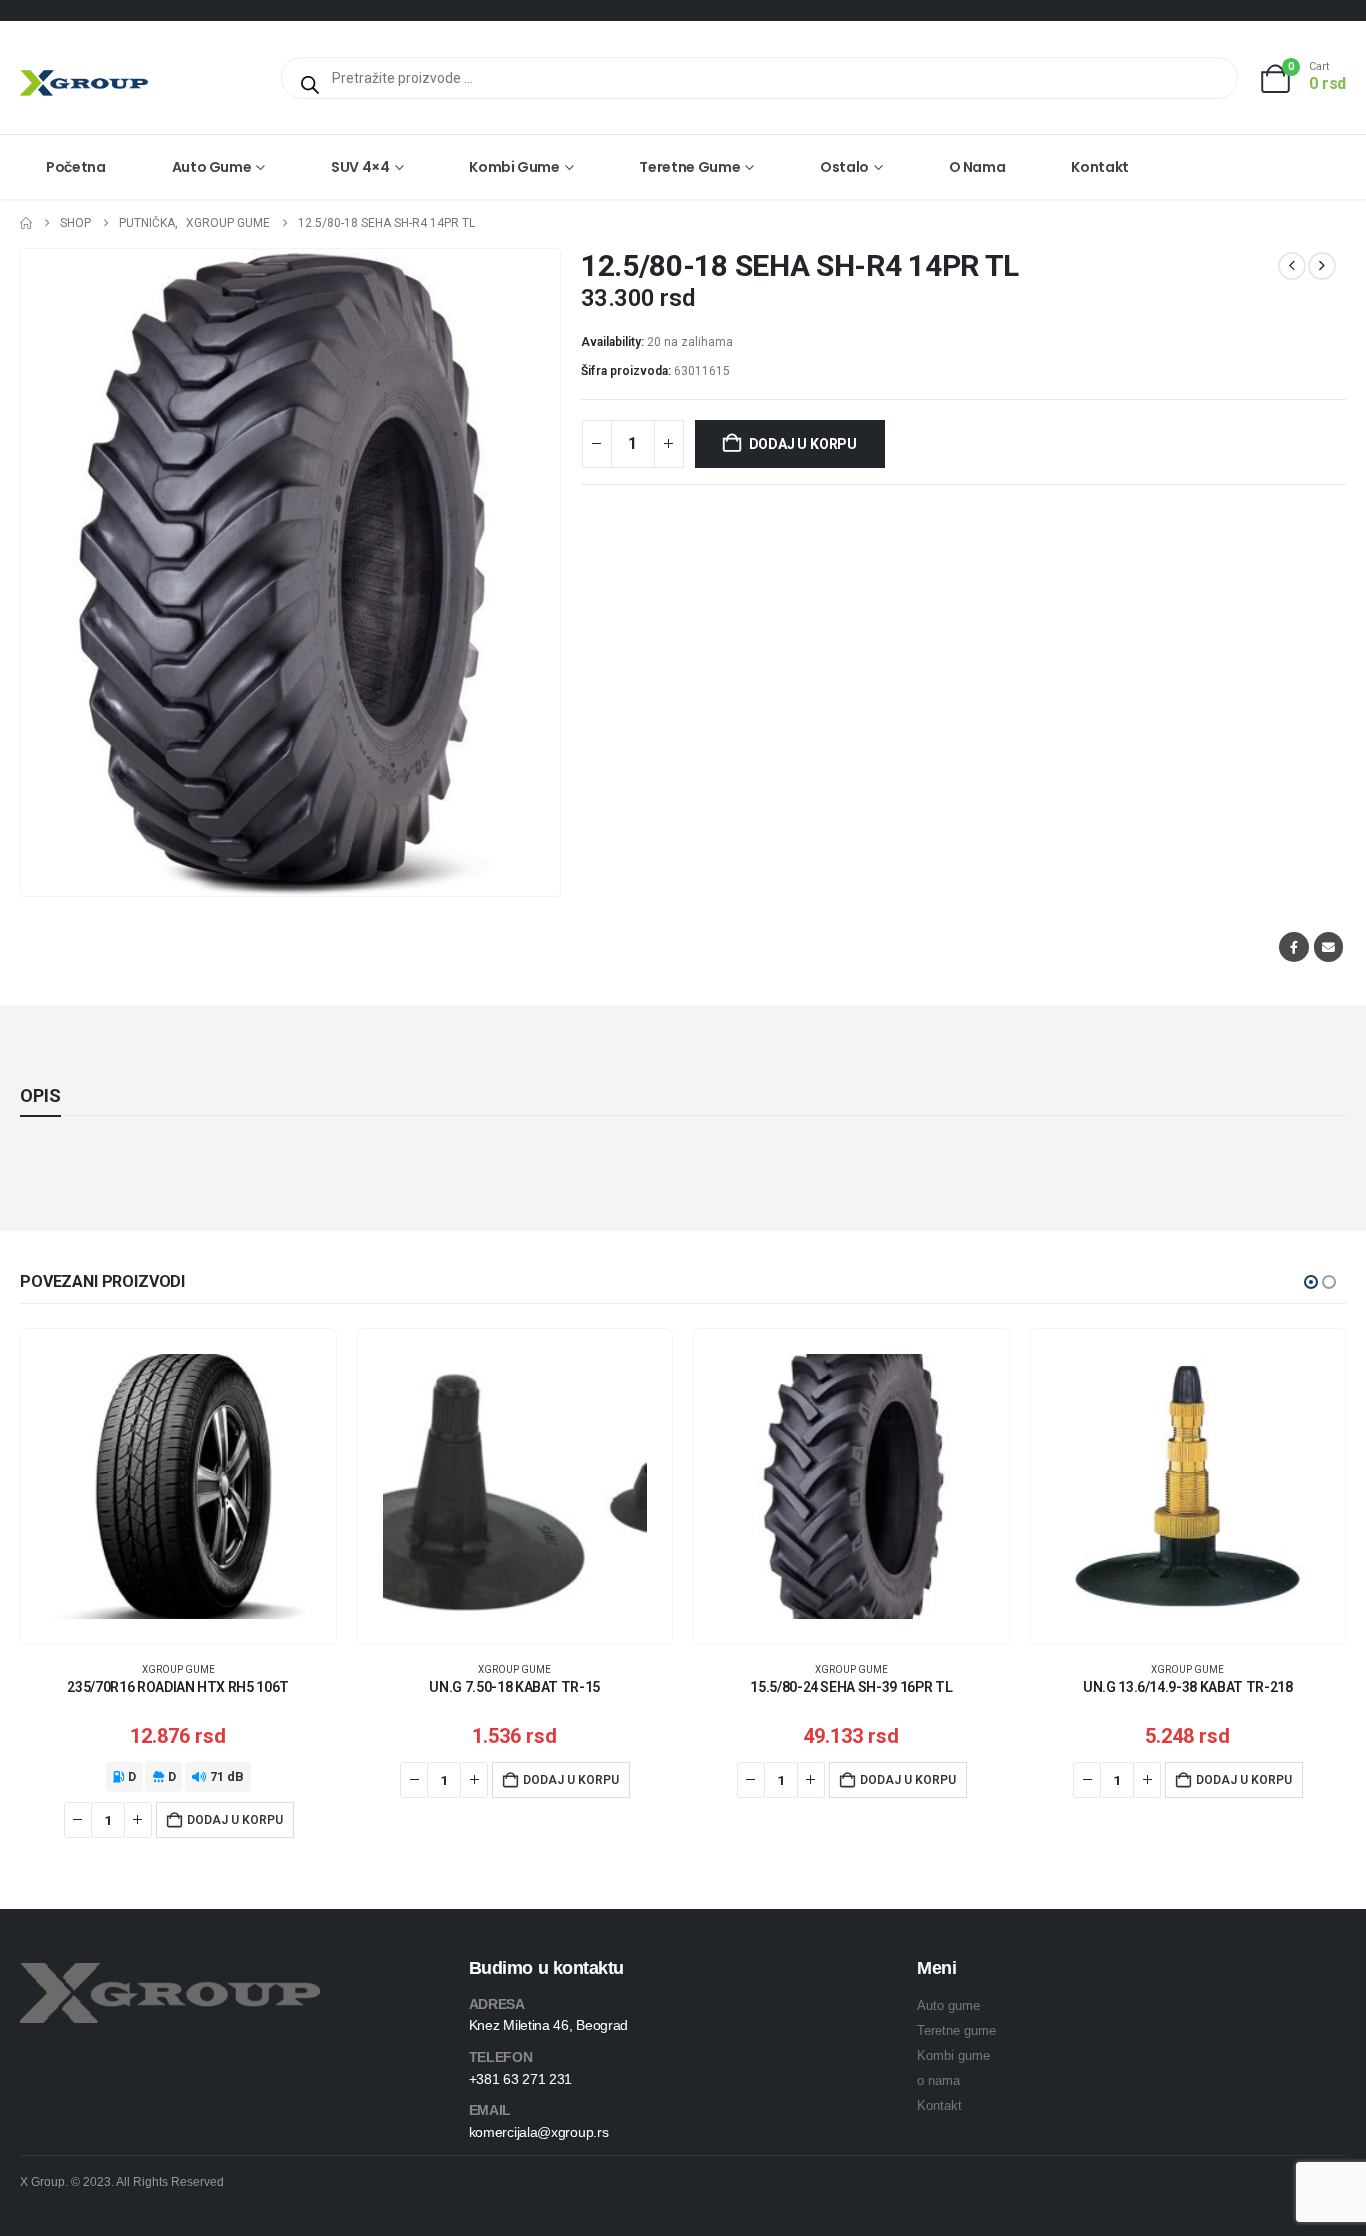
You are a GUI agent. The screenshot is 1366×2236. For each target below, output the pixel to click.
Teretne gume (689, 167)
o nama (938, 2080)
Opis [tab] (40, 1095)
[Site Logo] (84, 82)
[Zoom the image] (170, 1974)
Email (1328, 946)
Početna (76, 167)
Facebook (1293, 946)
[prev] (1292, 266)
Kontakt (1100, 167)
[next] (1322, 266)
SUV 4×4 (360, 167)
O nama (977, 167)
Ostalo (844, 167)
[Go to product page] (178, 1486)
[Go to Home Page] (26, 223)
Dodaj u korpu (803, 444)
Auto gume (212, 167)
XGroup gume (178, 1669)
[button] (1311, 1282)
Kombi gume (514, 167)
